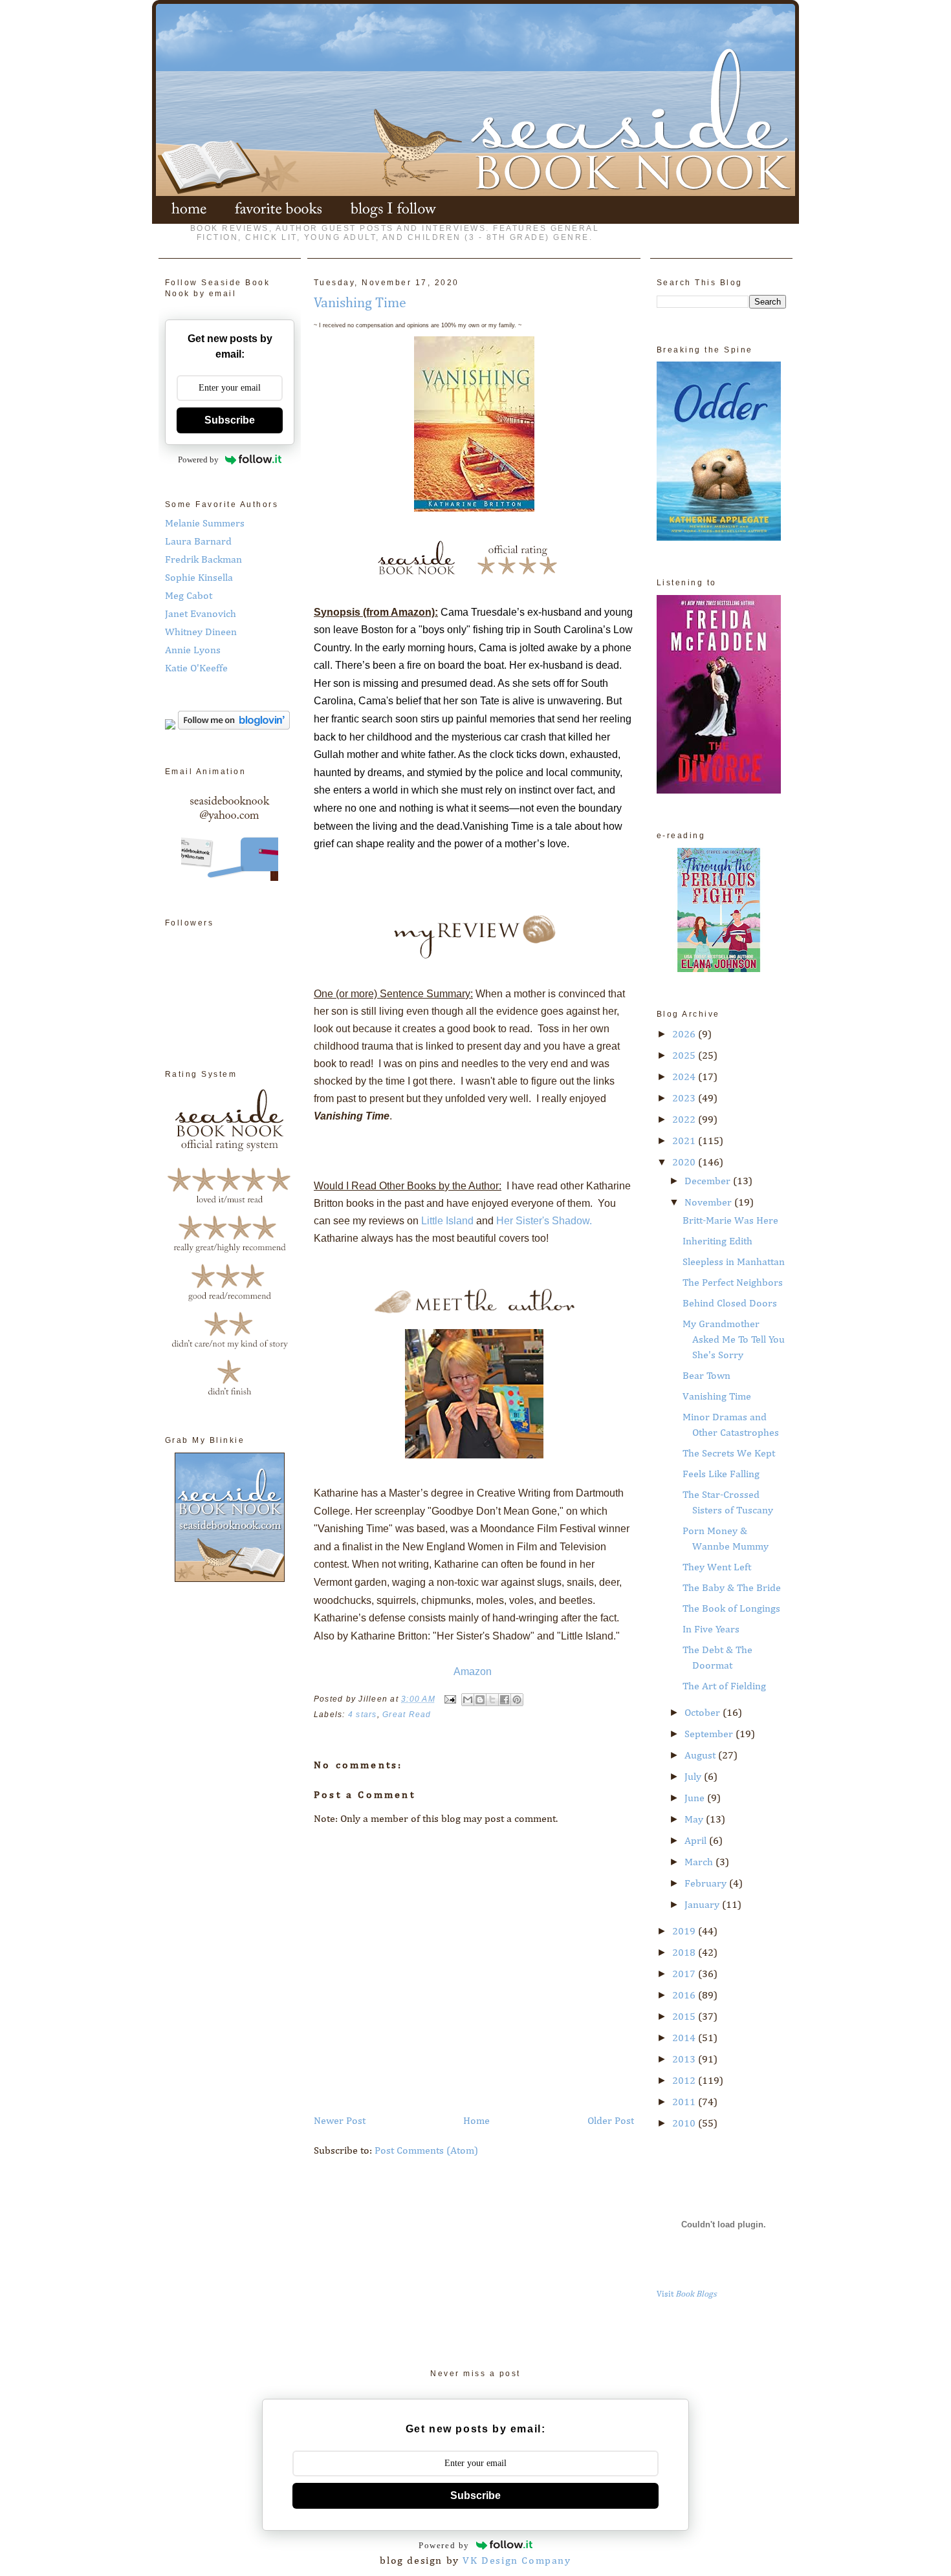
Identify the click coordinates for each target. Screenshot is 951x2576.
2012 (685, 2081)
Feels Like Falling (721, 1475)
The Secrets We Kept (729, 1454)
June (696, 1799)
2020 (685, 1163)
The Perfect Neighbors (733, 1283)
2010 (685, 2124)
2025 (685, 1056)
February (707, 1884)
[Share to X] (492, 1700)
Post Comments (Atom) (426, 2151)
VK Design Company (517, 2561)
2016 (685, 1996)
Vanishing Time (717, 1397)
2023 (685, 1099)
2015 (685, 2017)
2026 (685, 1035)
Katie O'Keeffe (196, 669)
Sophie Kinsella (199, 578)
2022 (685, 1120)
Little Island (447, 1221)
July (694, 1777)
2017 (685, 1975)
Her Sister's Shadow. (544, 1221)
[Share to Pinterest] (517, 1700)
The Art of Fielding (724, 1687)
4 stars (363, 1715)
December (709, 1182)
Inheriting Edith (717, 1242)
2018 (685, 1953)
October (704, 1713)
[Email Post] (450, 1699)
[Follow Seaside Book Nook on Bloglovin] (234, 727)
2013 (685, 2060)
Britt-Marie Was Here (730, 1221)
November (709, 1203)
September (710, 1735)
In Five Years (711, 1630)
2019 (685, 1932)
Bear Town (706, 1376)
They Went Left (717, 1568)
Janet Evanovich (201, 614)
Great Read (407, 1715)
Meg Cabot (189, 596)
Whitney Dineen (201, 633)
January (703, 1905)
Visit (687, 2294)
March (700, 1863)
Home (476, 2121)
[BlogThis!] (480, 1700)
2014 (685, 2039)
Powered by (198, 460)
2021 (685, 1142)
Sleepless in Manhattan (734, 1262)
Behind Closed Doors (730, 1304)
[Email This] (468, 1700)
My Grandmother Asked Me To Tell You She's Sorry (734, 1340)
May (695, 1820)
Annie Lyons (193, 651)
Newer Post (340, 2121)
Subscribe (230, 420)
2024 (685, 1077)
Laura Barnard (198, 542)
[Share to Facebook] (505, 1700)
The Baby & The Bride (732, 1588)
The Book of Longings (731, 1609)
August (701, 1756)
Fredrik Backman (203, 560)
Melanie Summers (205, 524)
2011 (685, 2103)
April (697, 1841)
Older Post (611, 2121)
